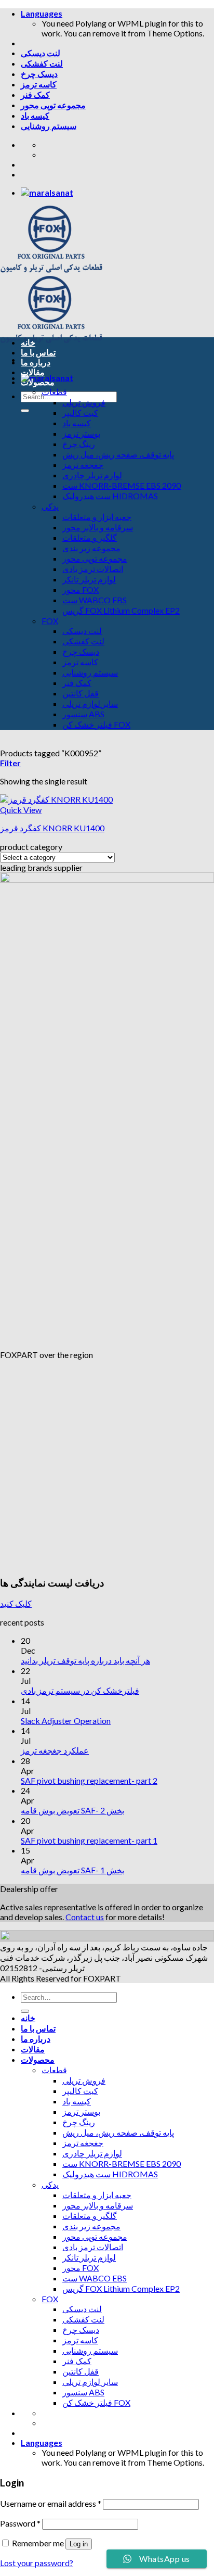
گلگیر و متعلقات (90, 537)
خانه (28, 342)
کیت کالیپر (80, 413)
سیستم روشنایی (49, 126)
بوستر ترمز (81, 433)
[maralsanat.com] (47, 192)
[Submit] (25, 411)
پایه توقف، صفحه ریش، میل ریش (118, 454)
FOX (50, 621)
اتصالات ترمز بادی (93, 569)
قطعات (54, 392)
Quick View (21, 810)
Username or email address (51, 2503)
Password (20, 2523)
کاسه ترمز (39, 84)
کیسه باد (35, 115)
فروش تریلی (84, 402)
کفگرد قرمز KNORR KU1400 (52, 828)
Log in (79, 2544)
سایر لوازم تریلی (90, 703)
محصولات (38, 382)
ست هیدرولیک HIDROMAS (110, 496)
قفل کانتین (81, 693)
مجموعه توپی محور (53, 105)
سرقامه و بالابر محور (98, 527)
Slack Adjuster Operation (66, 1721)
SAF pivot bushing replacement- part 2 (89, 1780)
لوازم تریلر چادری (92, 475)
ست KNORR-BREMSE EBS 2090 (122, 485)
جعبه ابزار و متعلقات (97, 517)
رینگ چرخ (79, 444)
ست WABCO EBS (95, 600)
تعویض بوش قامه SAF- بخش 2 (72, 1810)
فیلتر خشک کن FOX (96, 724)
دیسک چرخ (39, 74)
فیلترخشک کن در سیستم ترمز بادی (80, 1690)
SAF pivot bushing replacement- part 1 (89, 1840)
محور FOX (81, 589)
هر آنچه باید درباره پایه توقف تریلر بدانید (85, 1660)
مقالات (33, 372)
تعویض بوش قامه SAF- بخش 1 (72, 1870)
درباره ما (36, 362)
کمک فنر (35, 94)
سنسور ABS (83, 714)
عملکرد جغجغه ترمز (55, 1750)
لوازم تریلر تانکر (89, 579)
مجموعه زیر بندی (91, 548)
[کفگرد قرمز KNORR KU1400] (56, 799)
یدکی (50, 506)
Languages (42, 13)
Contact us (85, 1917)
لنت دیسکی (41, 53)
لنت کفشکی (42, 63)
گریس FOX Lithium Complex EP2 (121, 610)
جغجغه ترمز (83, 465)
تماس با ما (38, 352)
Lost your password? (37, 2563)
